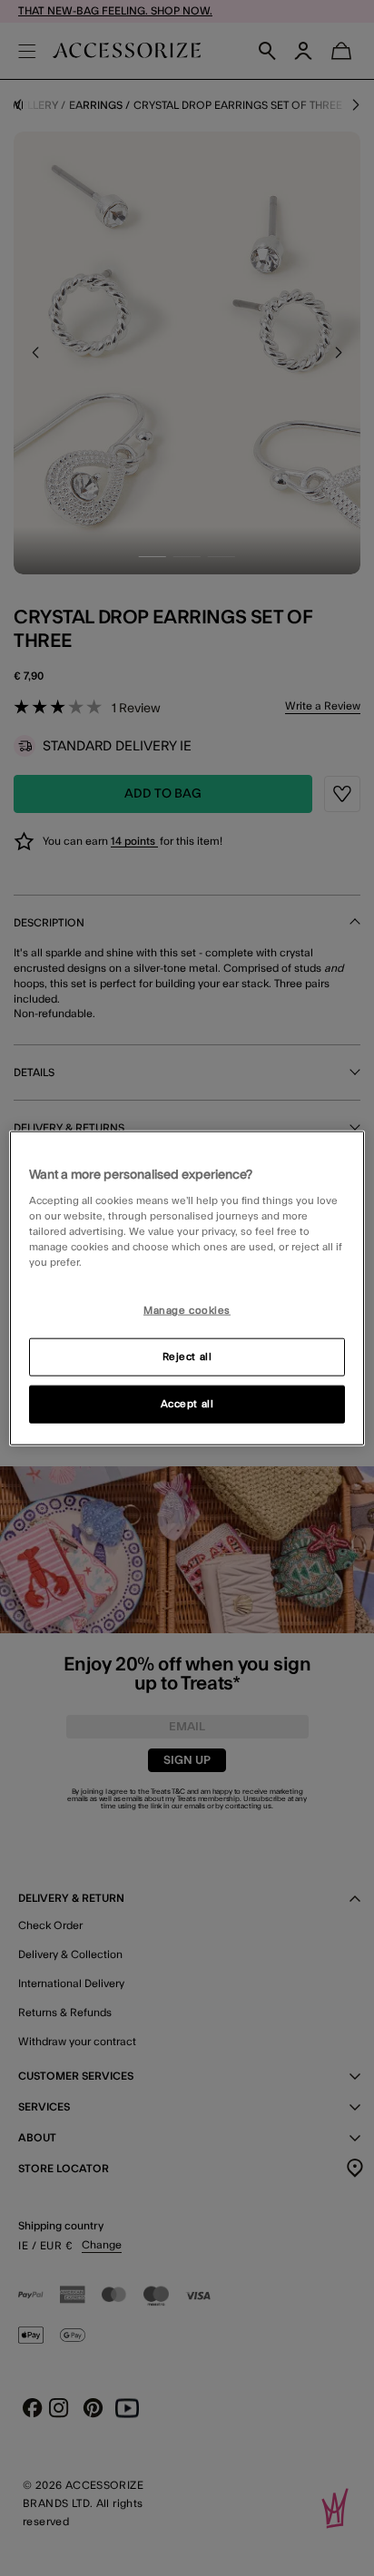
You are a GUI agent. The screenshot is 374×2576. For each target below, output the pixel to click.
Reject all (187, 1357)
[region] (187, 1288)
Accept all (187, 1404)
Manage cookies (187, 1311)
